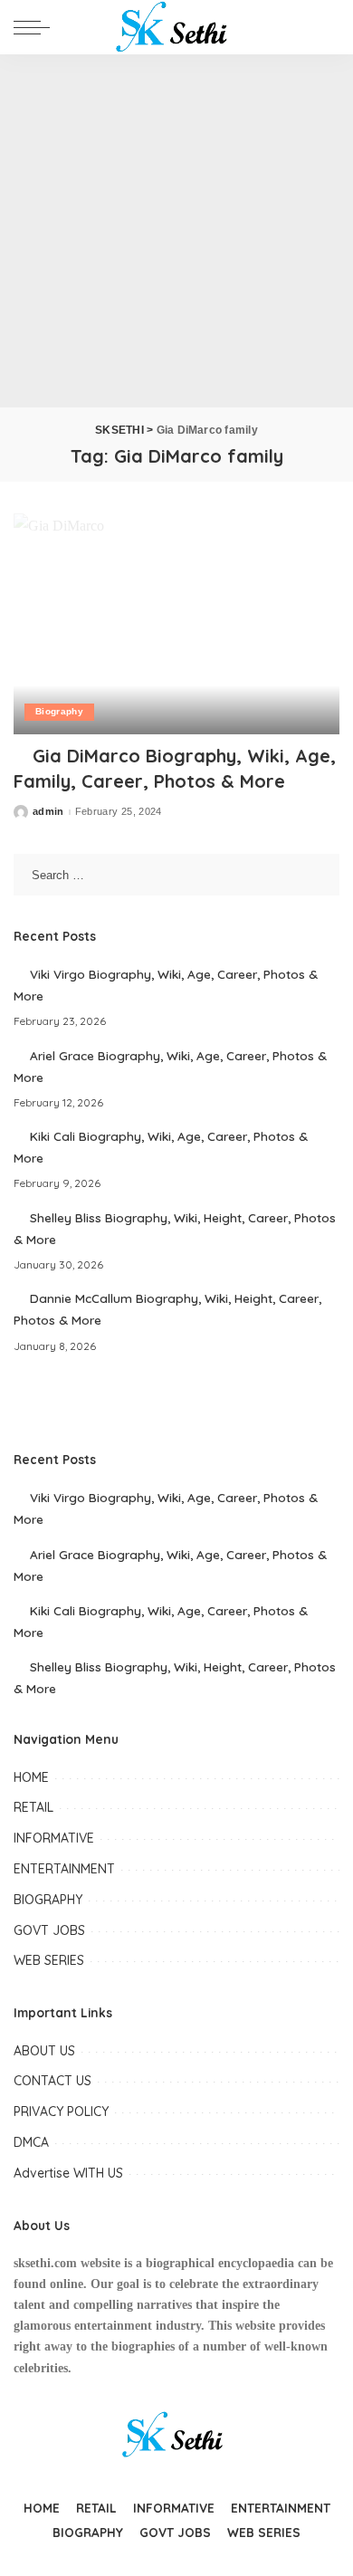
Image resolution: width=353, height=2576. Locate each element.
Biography (59, 711)
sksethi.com (45, 2263)
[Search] (325, 27)
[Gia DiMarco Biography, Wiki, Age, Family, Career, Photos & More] (176, 623)
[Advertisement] (176, 231)
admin (48, 812)
